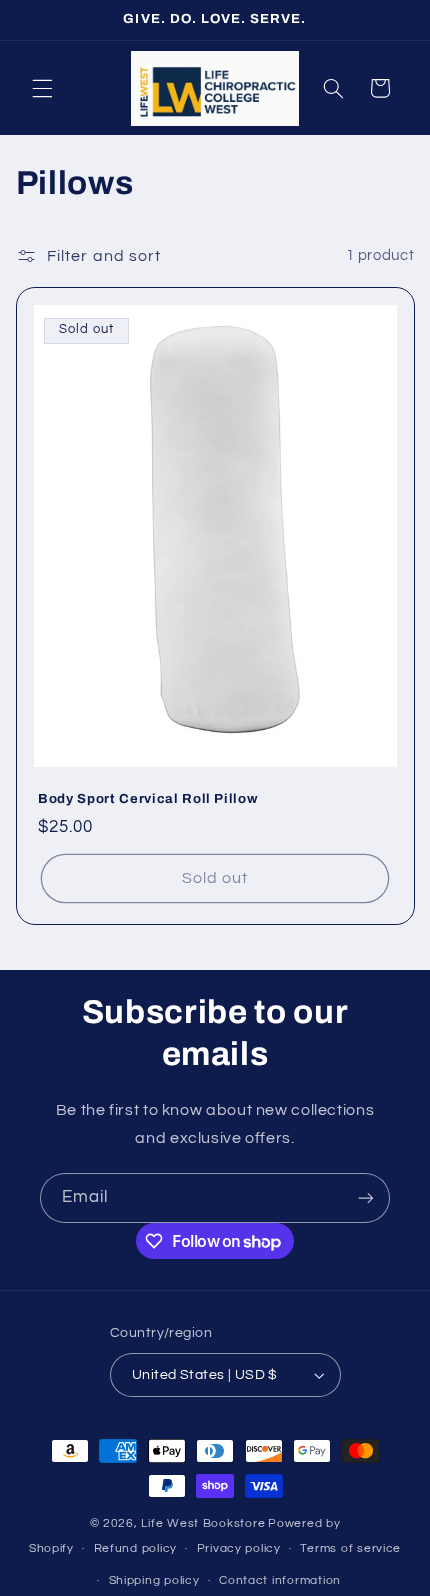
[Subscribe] (366, 1197)
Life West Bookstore (203, 1523)
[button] (42, 88)
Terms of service (350, 1548)
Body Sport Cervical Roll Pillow (148, 798)
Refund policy (136, 1548)
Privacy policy (239, 1548)
